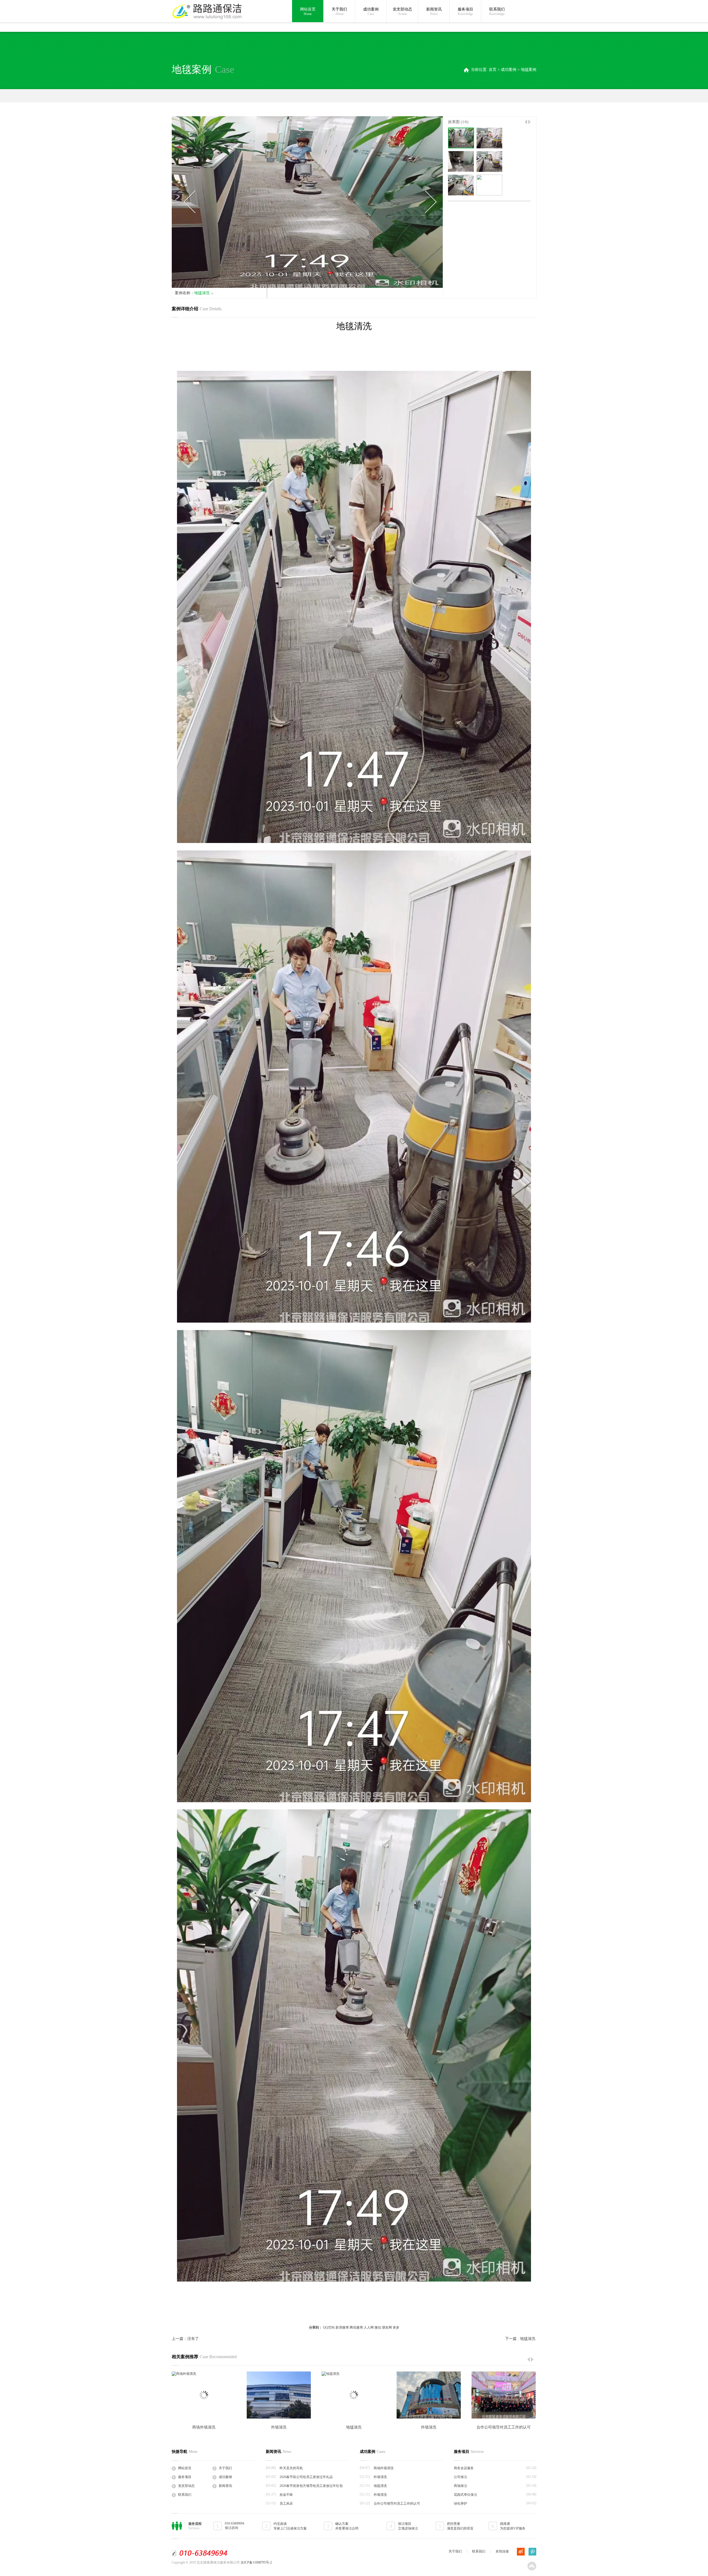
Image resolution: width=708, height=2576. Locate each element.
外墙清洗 (279, 2427)
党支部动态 (402, 11)
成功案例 (371, 11)
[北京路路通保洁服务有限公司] (207, 11)
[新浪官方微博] (521, 2552)
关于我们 (339, 11)
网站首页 (308, 11)
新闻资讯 (434, 11)
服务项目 (465, 11)
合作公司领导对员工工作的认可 (504, 2427)
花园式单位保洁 (465, 2495)
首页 (493, 70)
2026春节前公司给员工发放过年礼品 (306, 2477)
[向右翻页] (529, 122)
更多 (396, 2327)
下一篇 (520, 2339)
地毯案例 (529, 70)
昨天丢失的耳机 (291, 2468)
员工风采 (286, 2503)
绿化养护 (460, 2503)
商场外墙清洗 (204, 2427)
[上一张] (189, 202)
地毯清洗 (354, 2427)
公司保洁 (460, 2477)
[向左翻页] (526, 122)
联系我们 (497, 11)
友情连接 (502, 2551)
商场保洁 (460, 2486)
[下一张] (430, 202)
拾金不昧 (286, 2495)
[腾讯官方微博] (532, 2552)
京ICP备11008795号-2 (256, 2562)
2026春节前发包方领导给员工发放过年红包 (311, 2486)
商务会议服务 (464, 2468)
